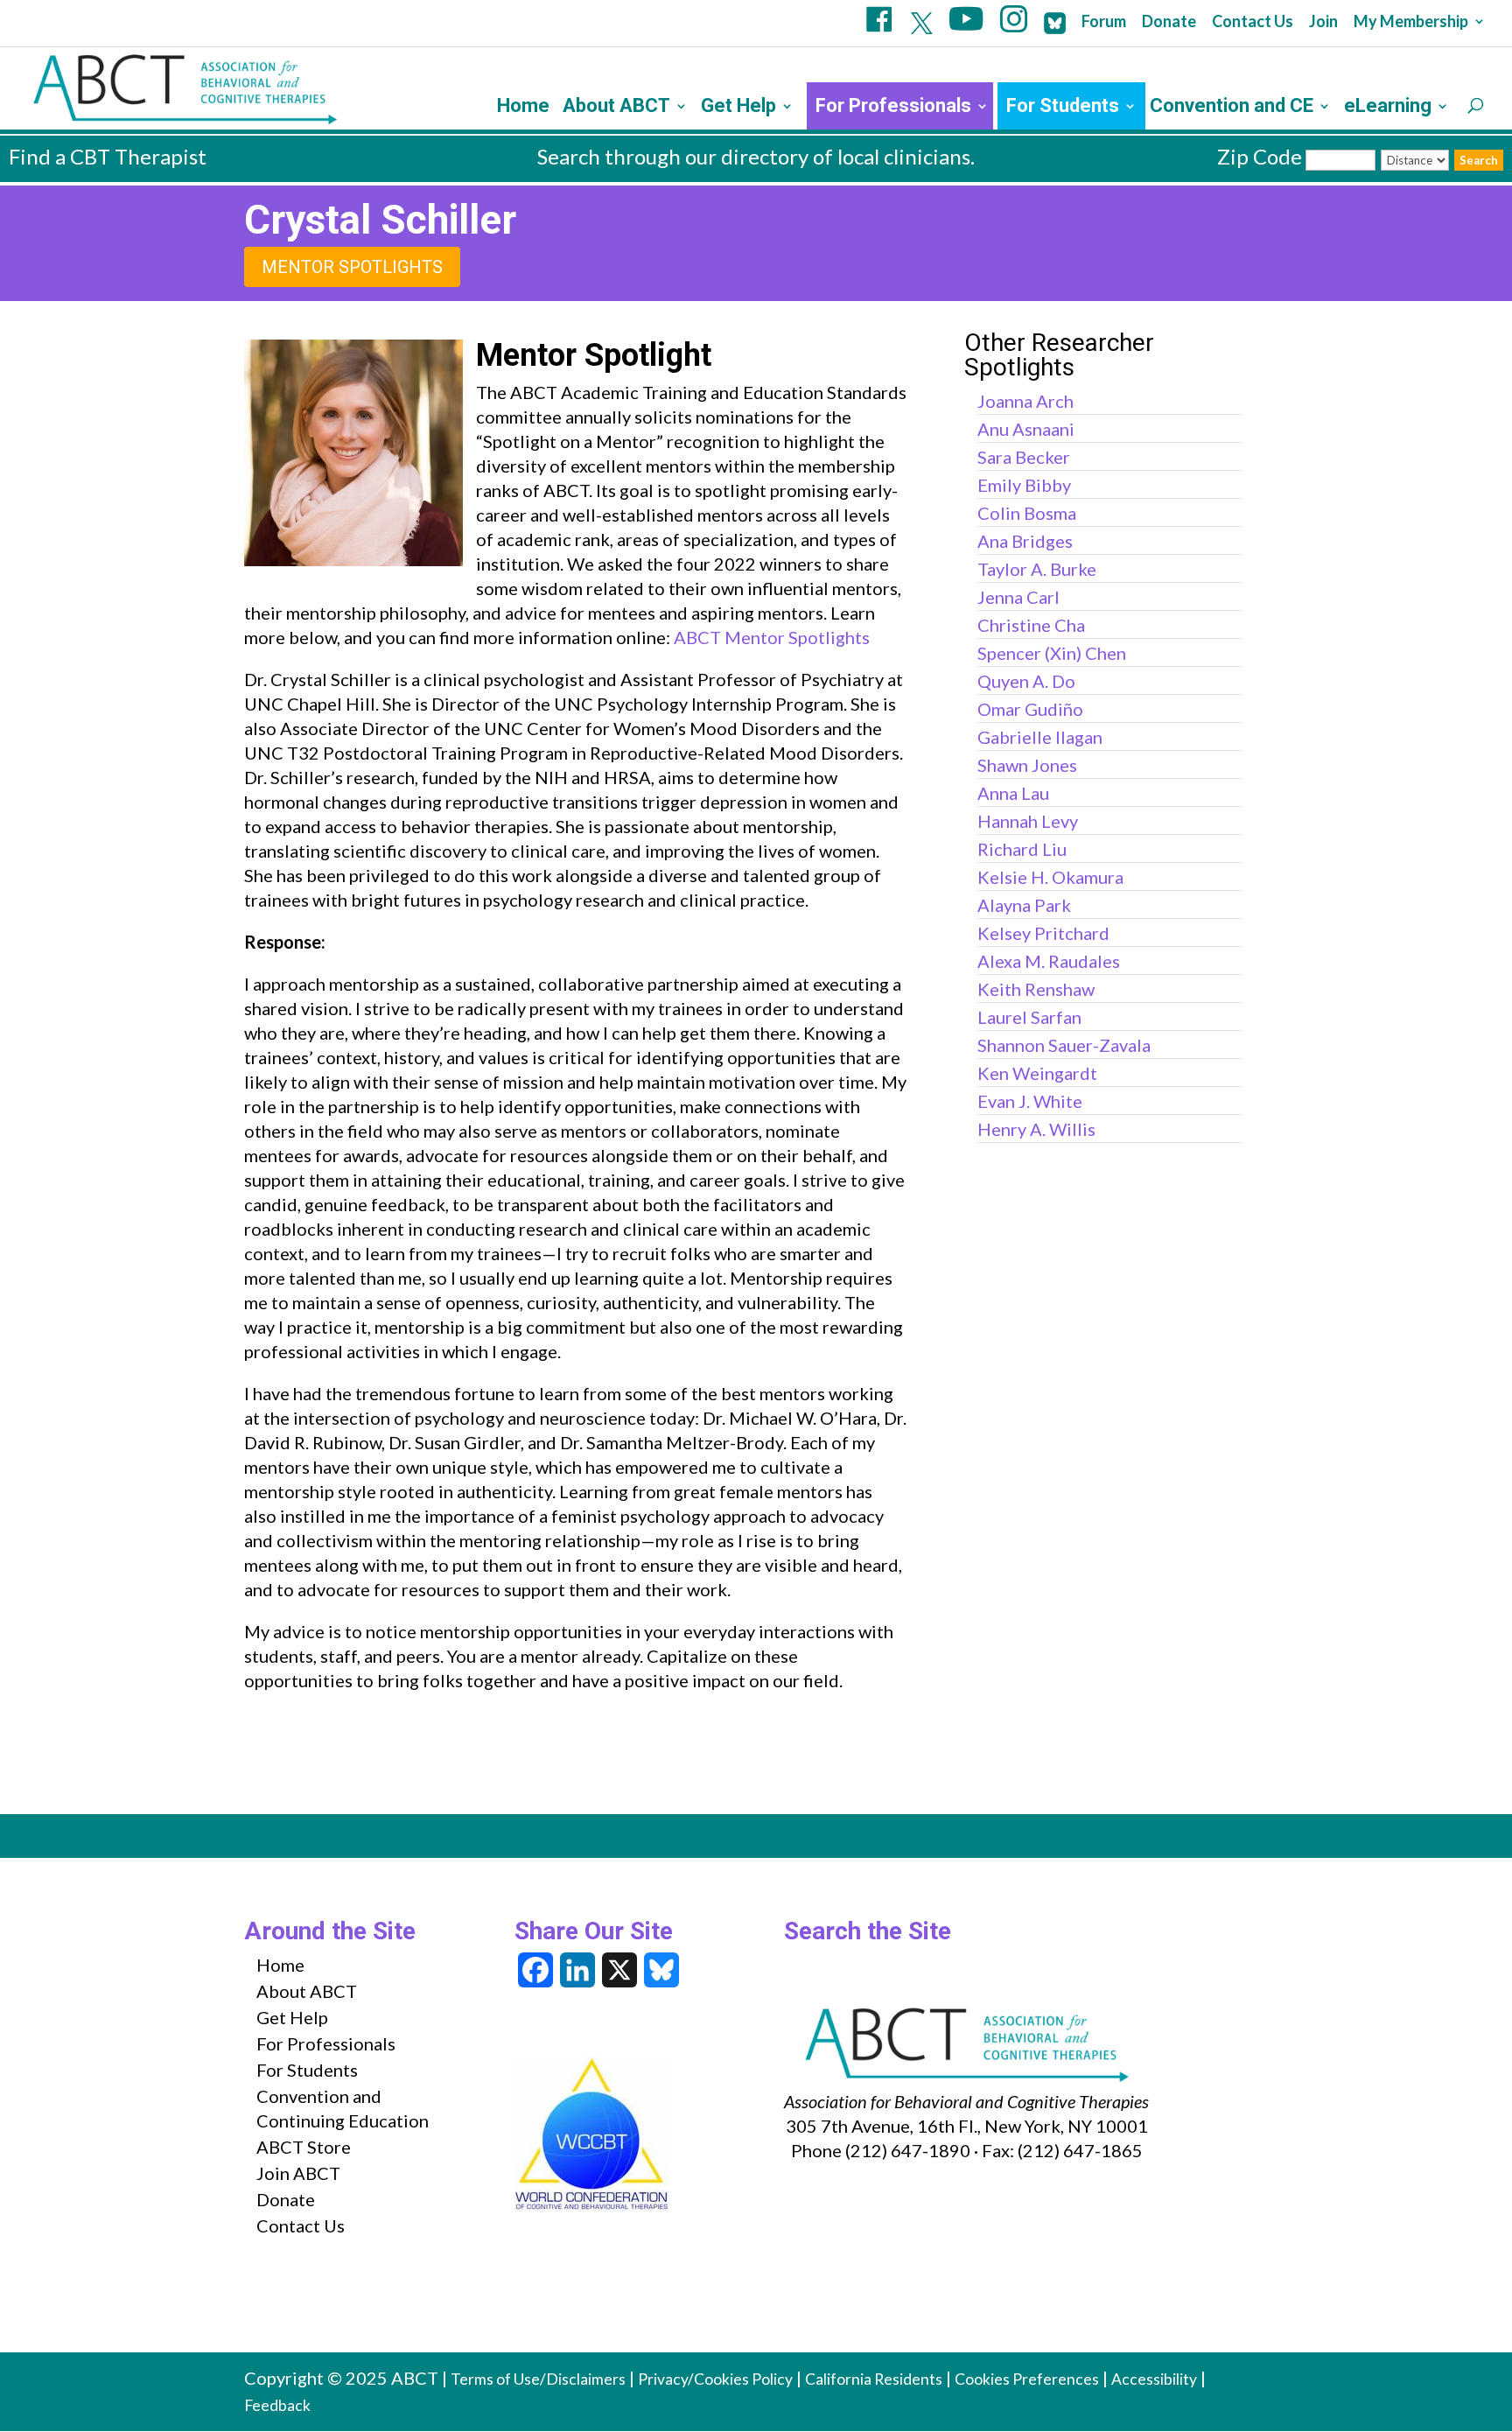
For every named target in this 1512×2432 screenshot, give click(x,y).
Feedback (277, 2405)
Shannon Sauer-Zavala (1064, 1045)
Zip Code (1260, 156)
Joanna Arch (1025, 401)
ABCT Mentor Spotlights (772, 637)
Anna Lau (1013, 793)
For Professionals (893, 108)
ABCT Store (304, 2147)
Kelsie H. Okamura (1050, 877)
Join (1323, 22)
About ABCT (616, 108)
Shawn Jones (1027, 765)
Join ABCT (298, 2173)
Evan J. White (1030, 1101)
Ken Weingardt (1037, 1073)
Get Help (738, 108)
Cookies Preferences (1027, 2379)
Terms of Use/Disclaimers (538, 2379)
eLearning (1388, 108)
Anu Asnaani (1026, 429)
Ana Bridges (1025, 541)
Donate (1169, 22)
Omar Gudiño (1030, 709)
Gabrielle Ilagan (1040, 737)
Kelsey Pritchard (1043, 933)
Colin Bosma (1027, 513)
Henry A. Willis (1036, 1129)
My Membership (1411, 22)
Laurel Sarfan (1029, 1017)
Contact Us (1253, 22)
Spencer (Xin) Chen (1052, 653)
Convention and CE (1232, 108)
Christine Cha (1031, 625)
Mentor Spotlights (352, 267)
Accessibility (1154, 2379)
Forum (1104, 22)
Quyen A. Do (1026, 681)
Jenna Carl (1018, 597)
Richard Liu (1022, 849)
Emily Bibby (1024, 485)
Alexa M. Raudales (1049, 961)
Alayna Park (1024, 905)
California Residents (874, 2379)
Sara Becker (1024, 457)
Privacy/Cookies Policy (715, 2379)
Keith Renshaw (1036, 989)
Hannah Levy (1028, 821)
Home (523, 108)
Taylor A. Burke (1037, 569)
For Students (1063, 108)
